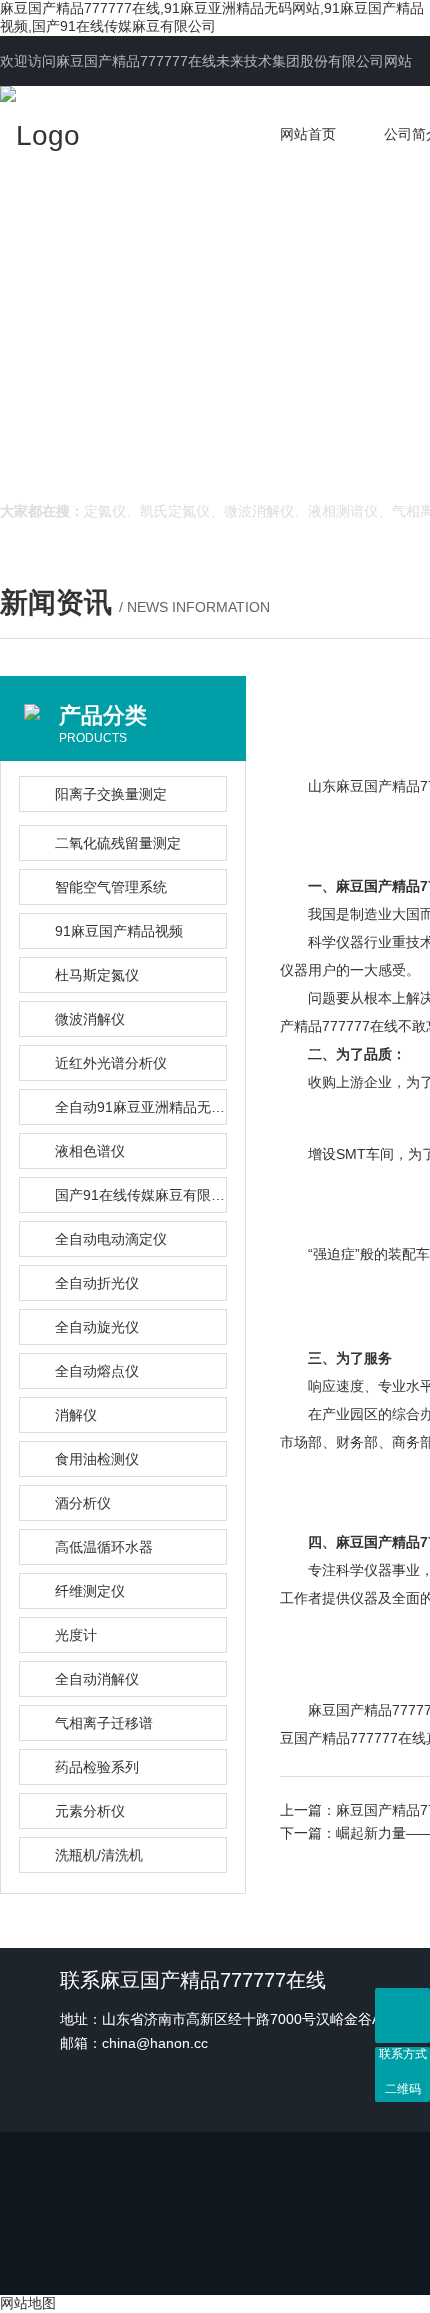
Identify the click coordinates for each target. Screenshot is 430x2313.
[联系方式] (402, 2015)
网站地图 (28, 2303)
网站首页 (308, 134)
